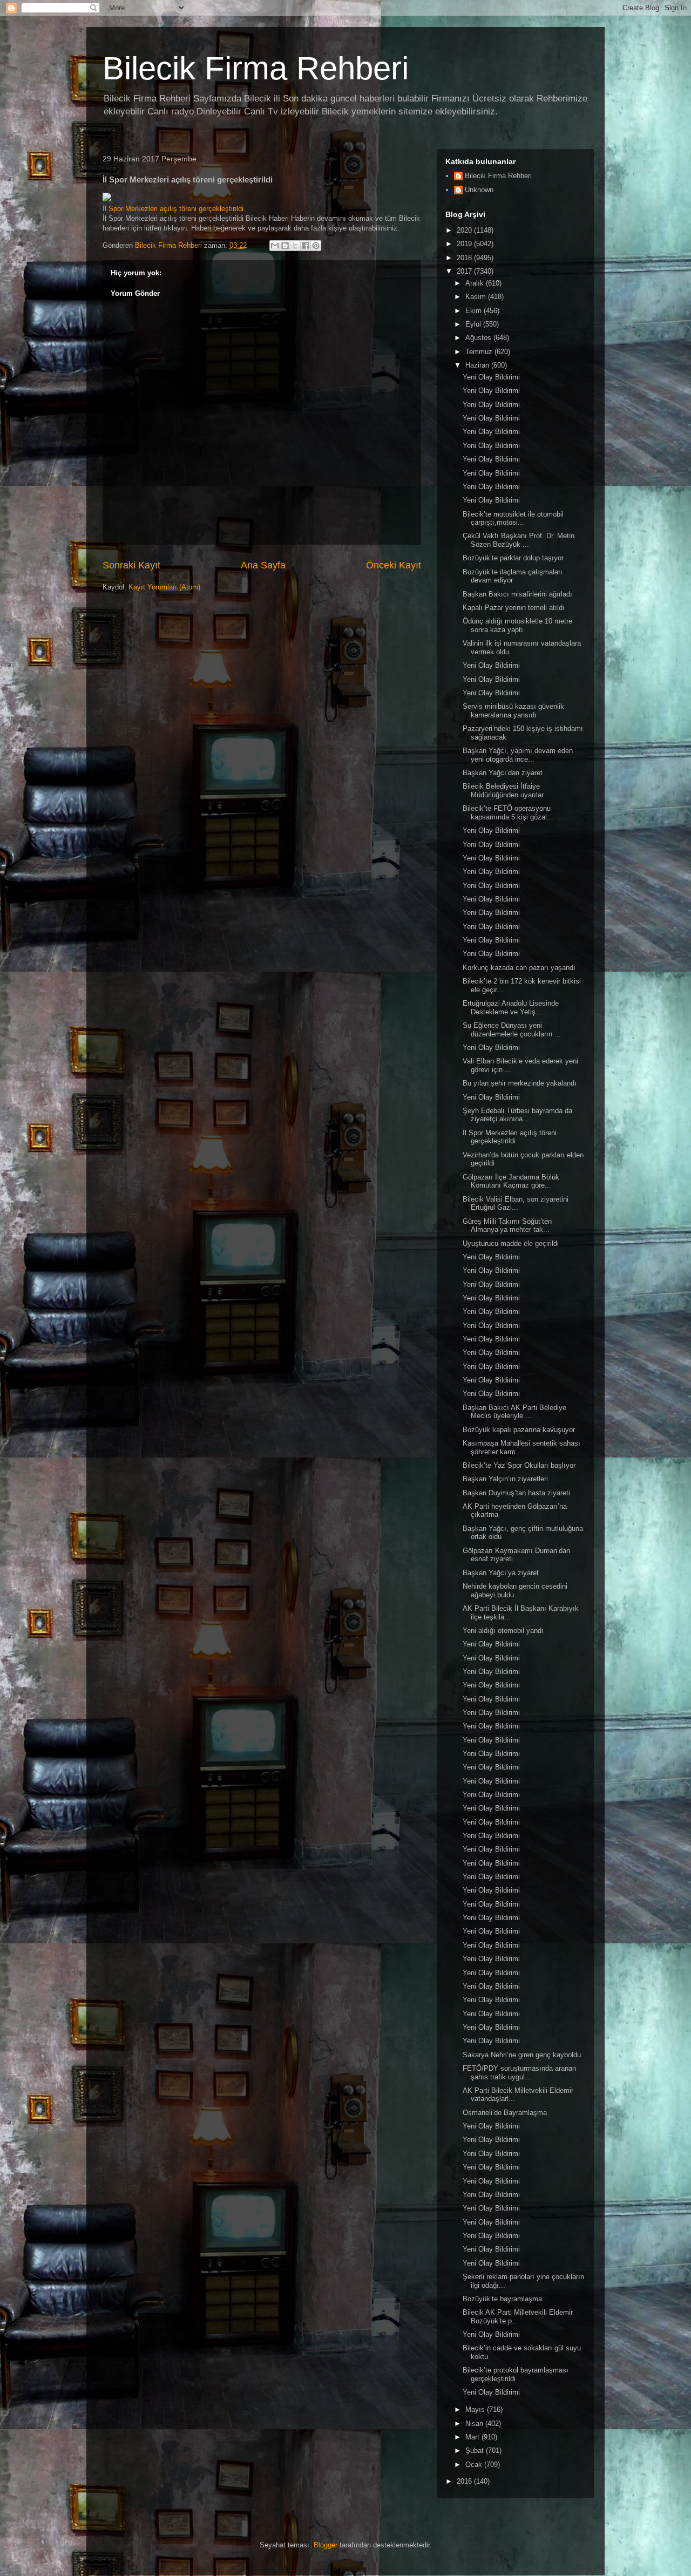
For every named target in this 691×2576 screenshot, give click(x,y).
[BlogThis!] (285, 246)
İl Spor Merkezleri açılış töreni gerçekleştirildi (173, 209)
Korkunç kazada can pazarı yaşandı (519, 968)
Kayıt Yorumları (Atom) (164, 587)
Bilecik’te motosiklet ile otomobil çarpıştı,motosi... (513, 518)
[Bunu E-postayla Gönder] (275, 246)
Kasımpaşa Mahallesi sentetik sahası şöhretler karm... (521, 1448)
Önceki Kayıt (394, 565)
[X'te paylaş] (295, 246)
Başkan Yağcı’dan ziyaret (503, 773)
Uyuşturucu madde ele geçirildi (511, 1243)
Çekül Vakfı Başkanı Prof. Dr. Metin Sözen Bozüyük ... (519, 540)
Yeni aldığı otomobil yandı (503, 1631)
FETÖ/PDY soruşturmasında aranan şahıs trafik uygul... (519, 2073)
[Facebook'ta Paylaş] (306, 246)
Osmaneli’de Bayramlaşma (505, 2113)
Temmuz (480, 352)
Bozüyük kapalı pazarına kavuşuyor (519, 1430)
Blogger (326, 2545)
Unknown (479, 190)
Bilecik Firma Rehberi (256, 68)
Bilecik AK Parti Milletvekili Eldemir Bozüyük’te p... (518, 2317)
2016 (465, 2481)
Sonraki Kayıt (131, 565)
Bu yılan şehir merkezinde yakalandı (520, 1083)
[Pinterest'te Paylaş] (316, 246)
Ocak (475, 2465)
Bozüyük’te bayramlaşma (502, 2299)
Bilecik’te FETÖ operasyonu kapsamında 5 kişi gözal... (508, 813)
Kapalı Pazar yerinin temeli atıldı (514, 608)
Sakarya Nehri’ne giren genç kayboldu (522, 2055)
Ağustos (479, 338)
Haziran (478, 365)
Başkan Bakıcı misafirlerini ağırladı (517, 594)
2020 (465, 230)
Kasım (477, 297)
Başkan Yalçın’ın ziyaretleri (505, 1479)
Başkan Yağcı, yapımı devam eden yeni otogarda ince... (518, 755)
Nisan (475, 2424)
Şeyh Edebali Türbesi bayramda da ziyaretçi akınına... (517, 1115)
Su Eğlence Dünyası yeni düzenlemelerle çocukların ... (512, 1030)
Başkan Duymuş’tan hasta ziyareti (516, 1493)
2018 (465, 258)
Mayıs (476, 2409)
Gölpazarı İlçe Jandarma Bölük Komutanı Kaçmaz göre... (511, 1181)
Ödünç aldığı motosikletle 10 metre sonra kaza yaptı (517, 625)
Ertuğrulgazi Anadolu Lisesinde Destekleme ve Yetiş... (511, 1008)
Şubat (476, 2450)
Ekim (475, 311)
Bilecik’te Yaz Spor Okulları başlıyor (519, 1465)
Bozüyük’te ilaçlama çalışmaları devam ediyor (513, 576)
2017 (465, 271)
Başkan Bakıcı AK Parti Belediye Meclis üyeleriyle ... (514, 1412)
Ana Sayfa (263, 565)
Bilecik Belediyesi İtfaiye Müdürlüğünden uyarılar (503, 791)
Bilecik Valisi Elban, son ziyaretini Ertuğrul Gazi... (516, 1204)
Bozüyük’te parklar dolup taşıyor (513, 558)
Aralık (476, 283)
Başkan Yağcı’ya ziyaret (501, 1573)
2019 (465, 244)
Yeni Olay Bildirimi (491, 377)
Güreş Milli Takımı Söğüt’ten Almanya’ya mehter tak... (507, 1226)
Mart (473, 2437)
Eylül (474, 324)
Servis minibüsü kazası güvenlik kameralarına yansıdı (513, 711)
